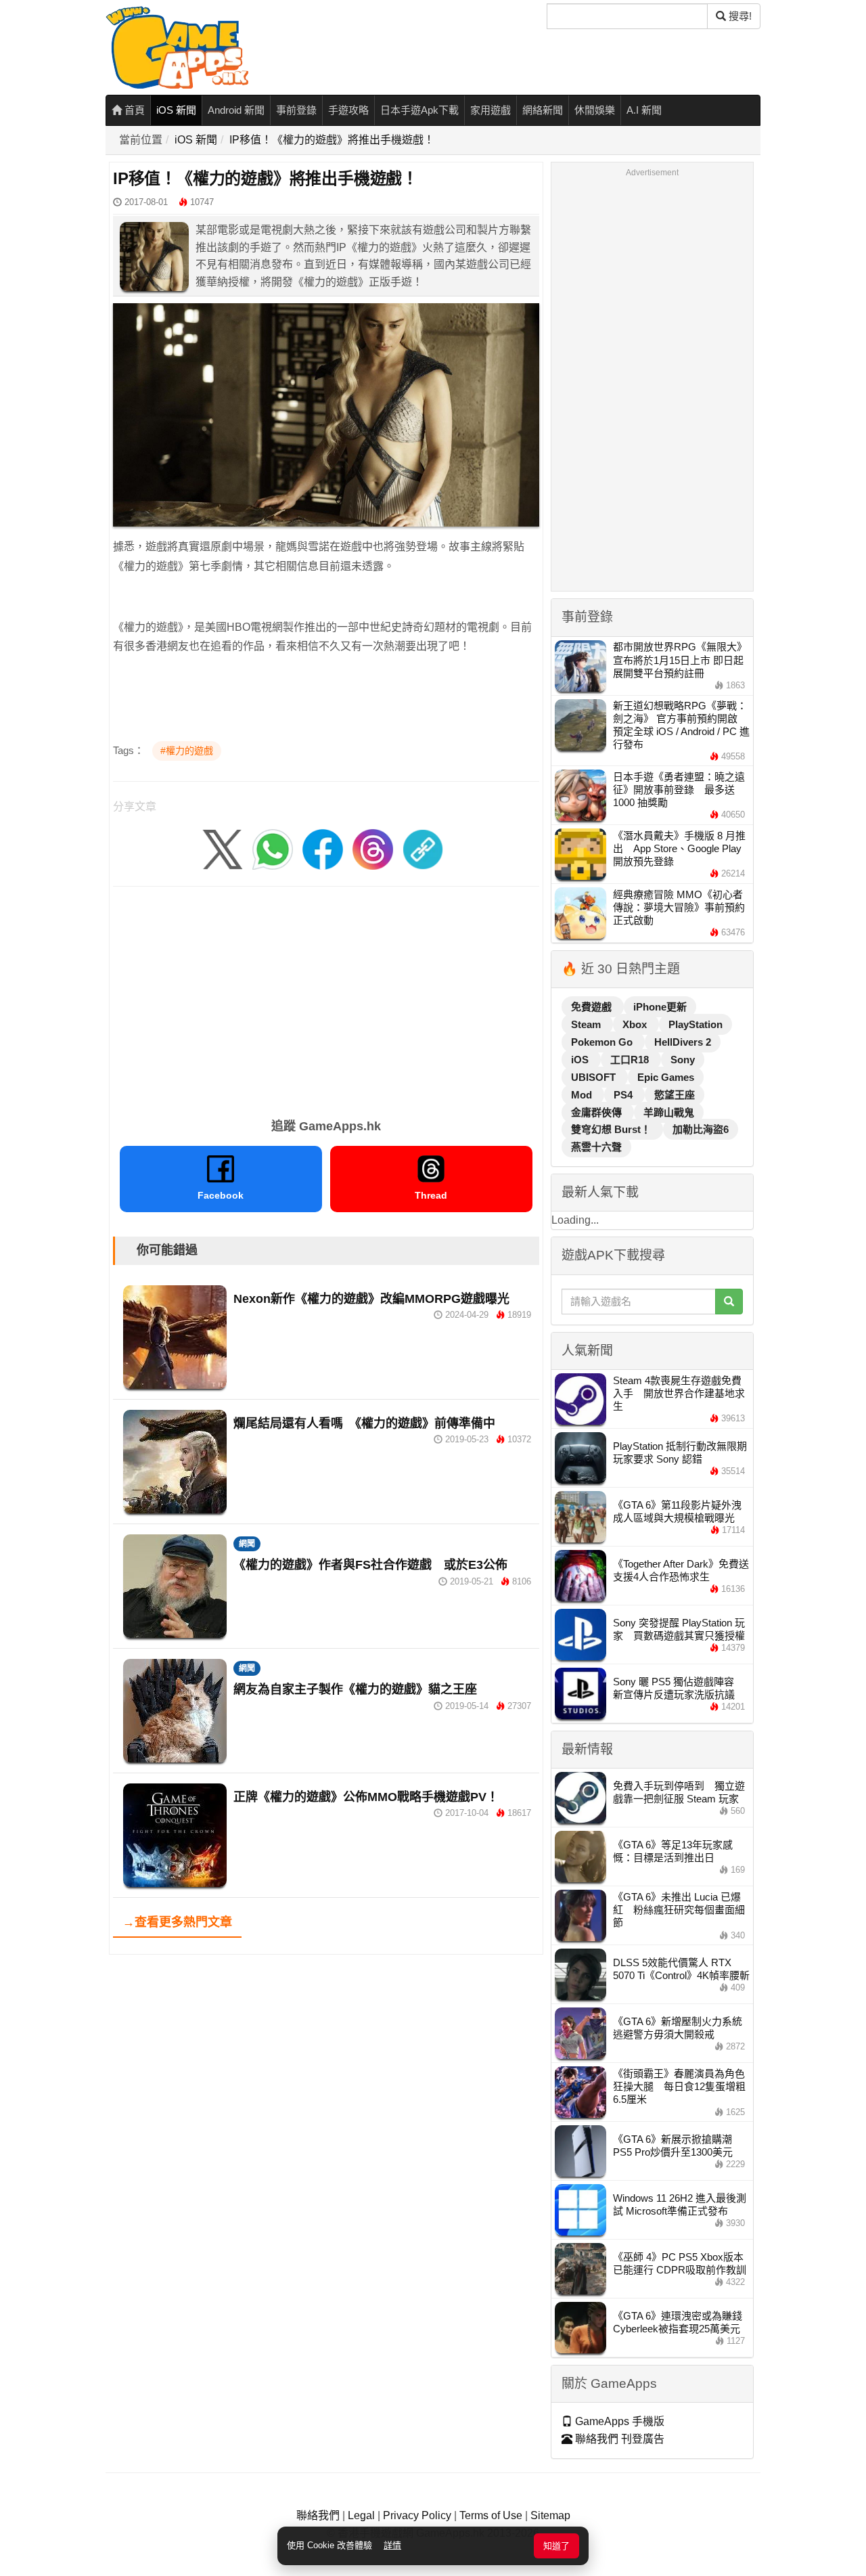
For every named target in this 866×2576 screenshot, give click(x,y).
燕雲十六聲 (596, 1147)
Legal (361, 2515)
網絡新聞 (543, 110)
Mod (583, 1095)
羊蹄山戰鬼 (669, 1112)
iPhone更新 (660, 1007)
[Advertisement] (326, 998)
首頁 (133, 110)
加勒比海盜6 (701, 1129)
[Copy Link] (423, 848)
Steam (587, 1024)
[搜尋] (729, 1302)
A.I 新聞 (644, 110)
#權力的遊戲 (187, 751)
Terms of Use (491, 2515)
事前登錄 (296, 110)
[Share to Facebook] (323, 848)
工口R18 (631, 1060)
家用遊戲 (491, 110)
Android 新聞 (236, 110)
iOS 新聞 (176, 110)
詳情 (392, 2545)
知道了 (556, 2546)
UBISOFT (595, 1077)
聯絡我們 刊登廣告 (618, 2439)
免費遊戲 (593, 1007)
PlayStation (696, 1024)
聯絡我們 (318, 2515)
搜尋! (739, 16)
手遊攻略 (348, 110)
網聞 (247, 1544)
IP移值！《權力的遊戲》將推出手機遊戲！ (332, 140)
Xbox (636, 1024)
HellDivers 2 (683, 1042)
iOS (581, 1060)
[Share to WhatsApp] (273, 848)
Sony (683, 1060)
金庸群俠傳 (598, 1112)
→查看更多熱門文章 (177, 1922)
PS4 (624, 1095)
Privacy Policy (417, 2515)
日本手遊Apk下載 (419, 110)
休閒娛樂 (595, 110)
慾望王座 (675, 1095)
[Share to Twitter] (223, 848)
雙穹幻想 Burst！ (612, 1129)
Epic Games (666, 1077)
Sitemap (550, 2515)
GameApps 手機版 (618, 2421)
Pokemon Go (603, 1042)
